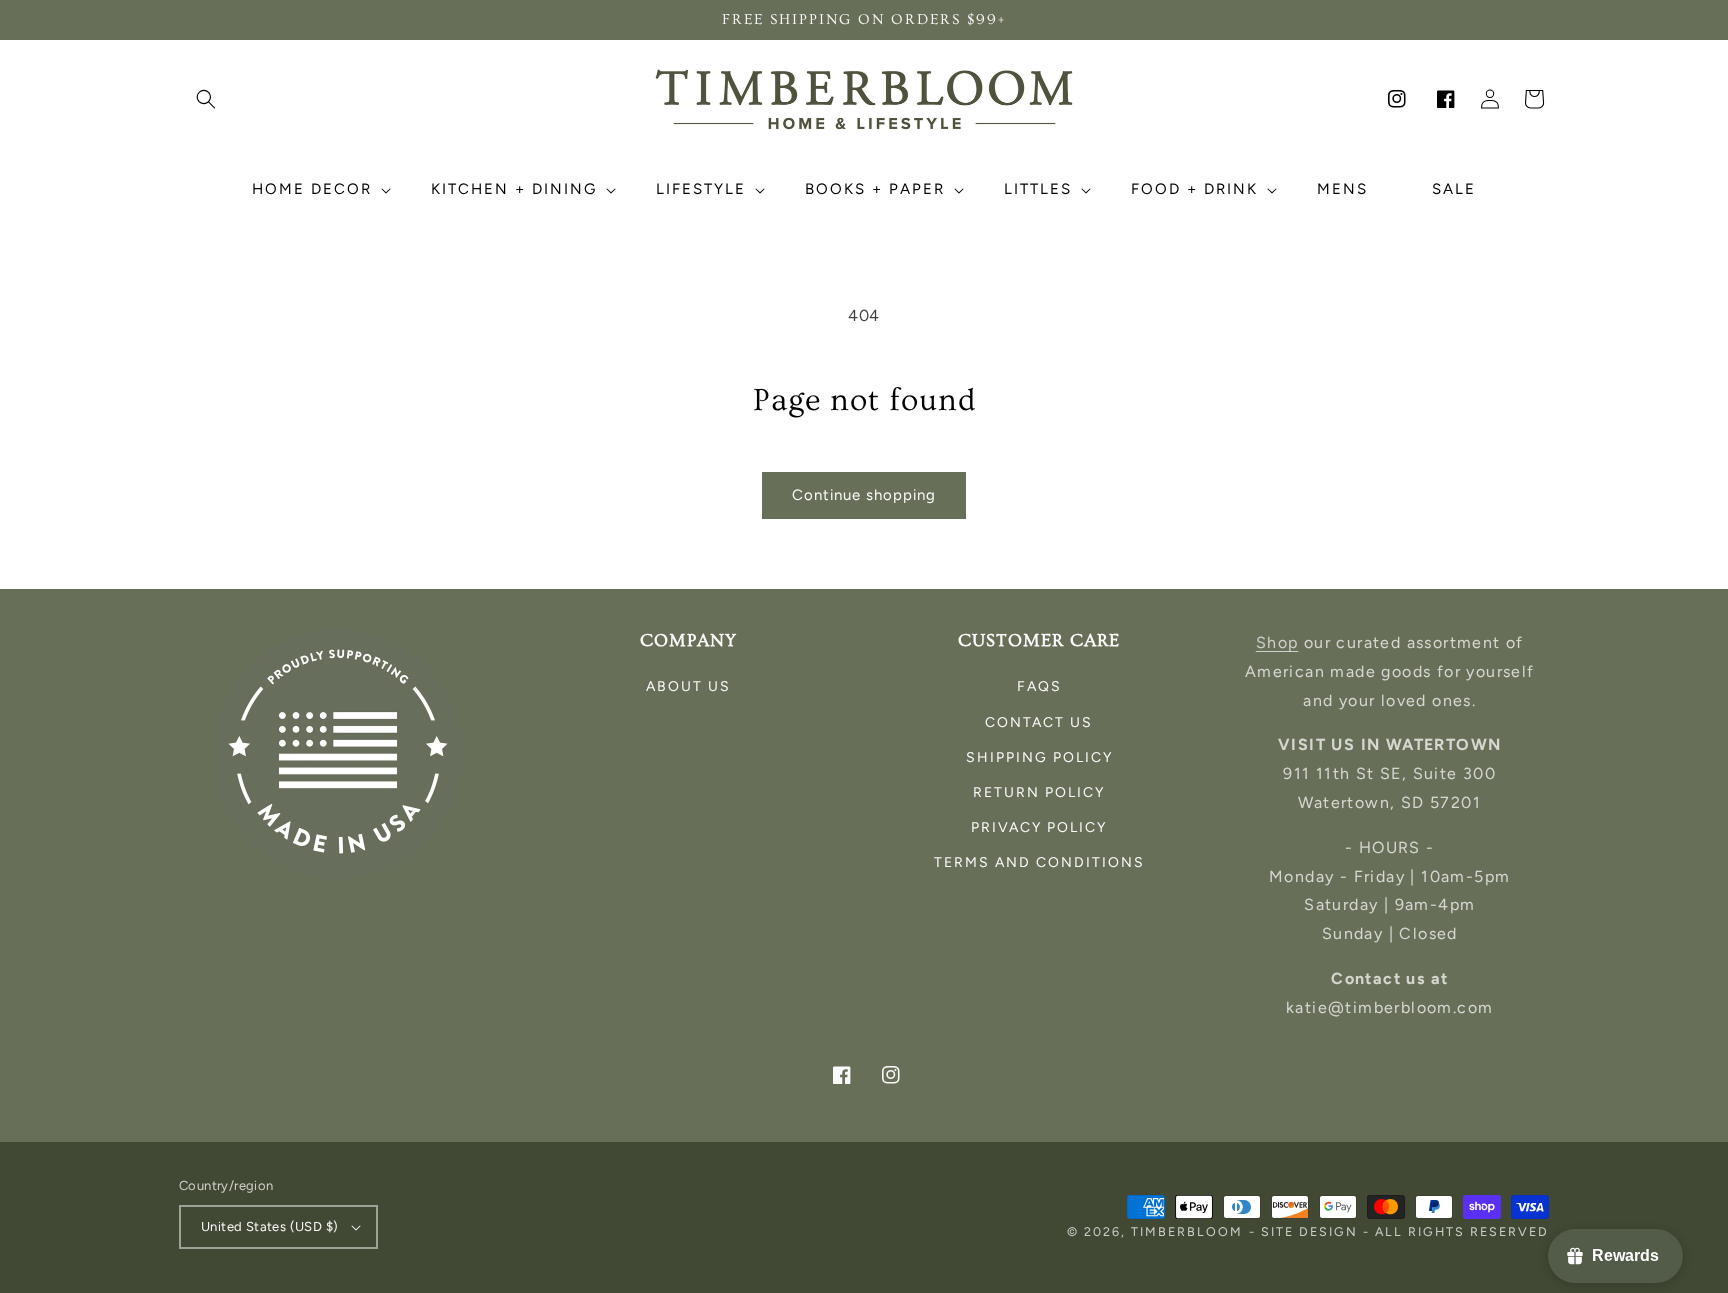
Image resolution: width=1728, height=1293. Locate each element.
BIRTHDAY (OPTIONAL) (691, 710)
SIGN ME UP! (864, 813)
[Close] (1110, 455)
